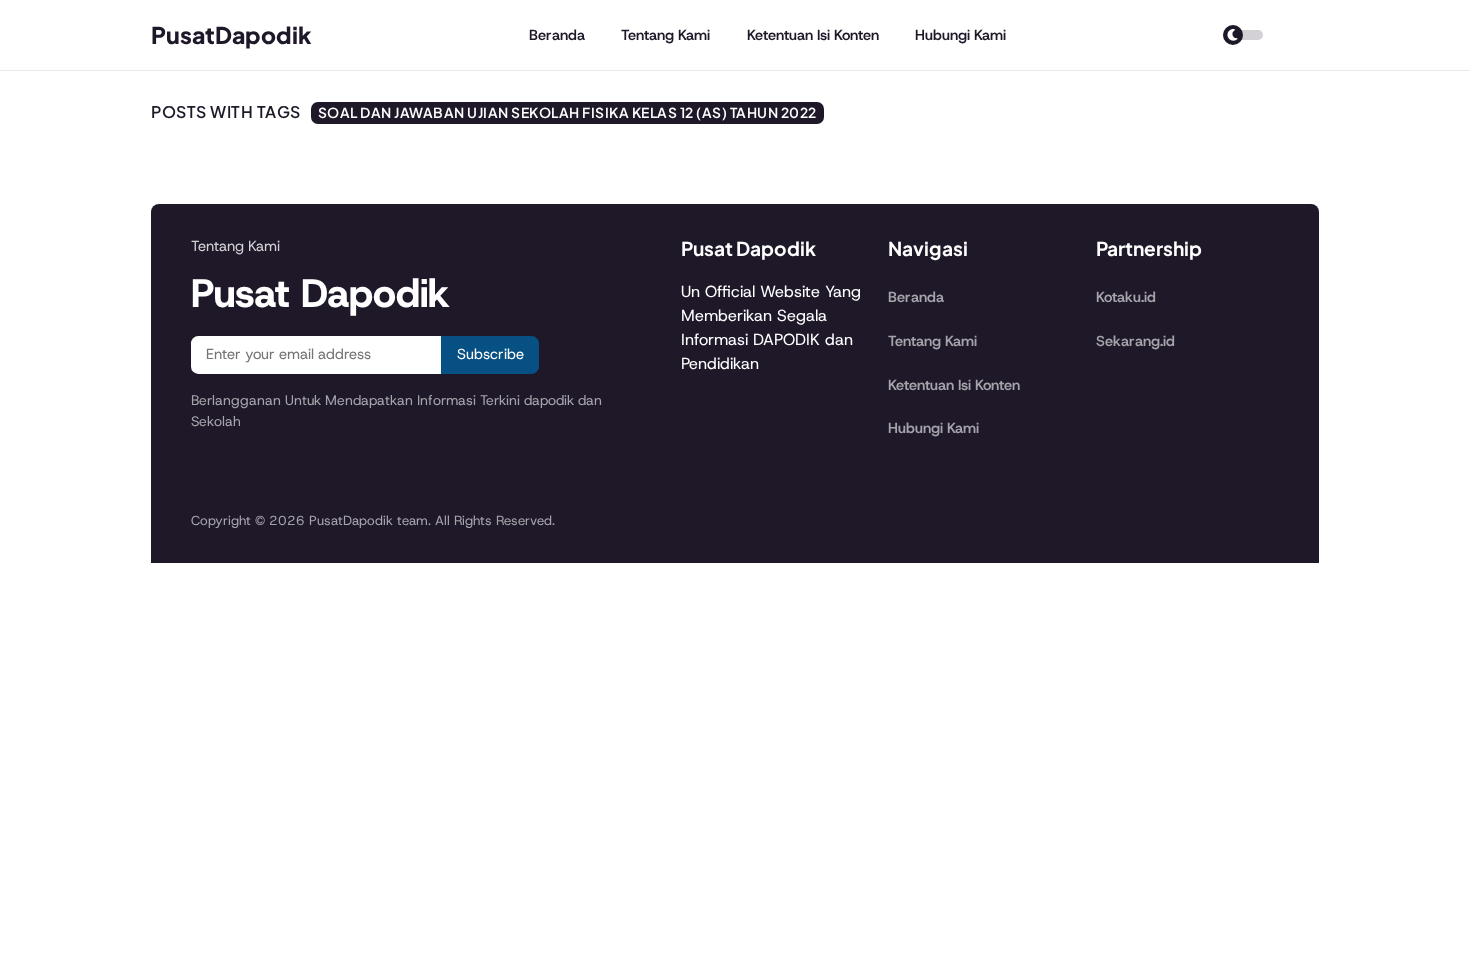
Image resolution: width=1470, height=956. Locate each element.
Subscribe (490, 354)
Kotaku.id (1126, 297)
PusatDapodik (231, 34)
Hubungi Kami (960, 35)
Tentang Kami (665, 35)
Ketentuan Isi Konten (813, 35)
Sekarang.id (1135, 341)
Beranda (557, 35)
